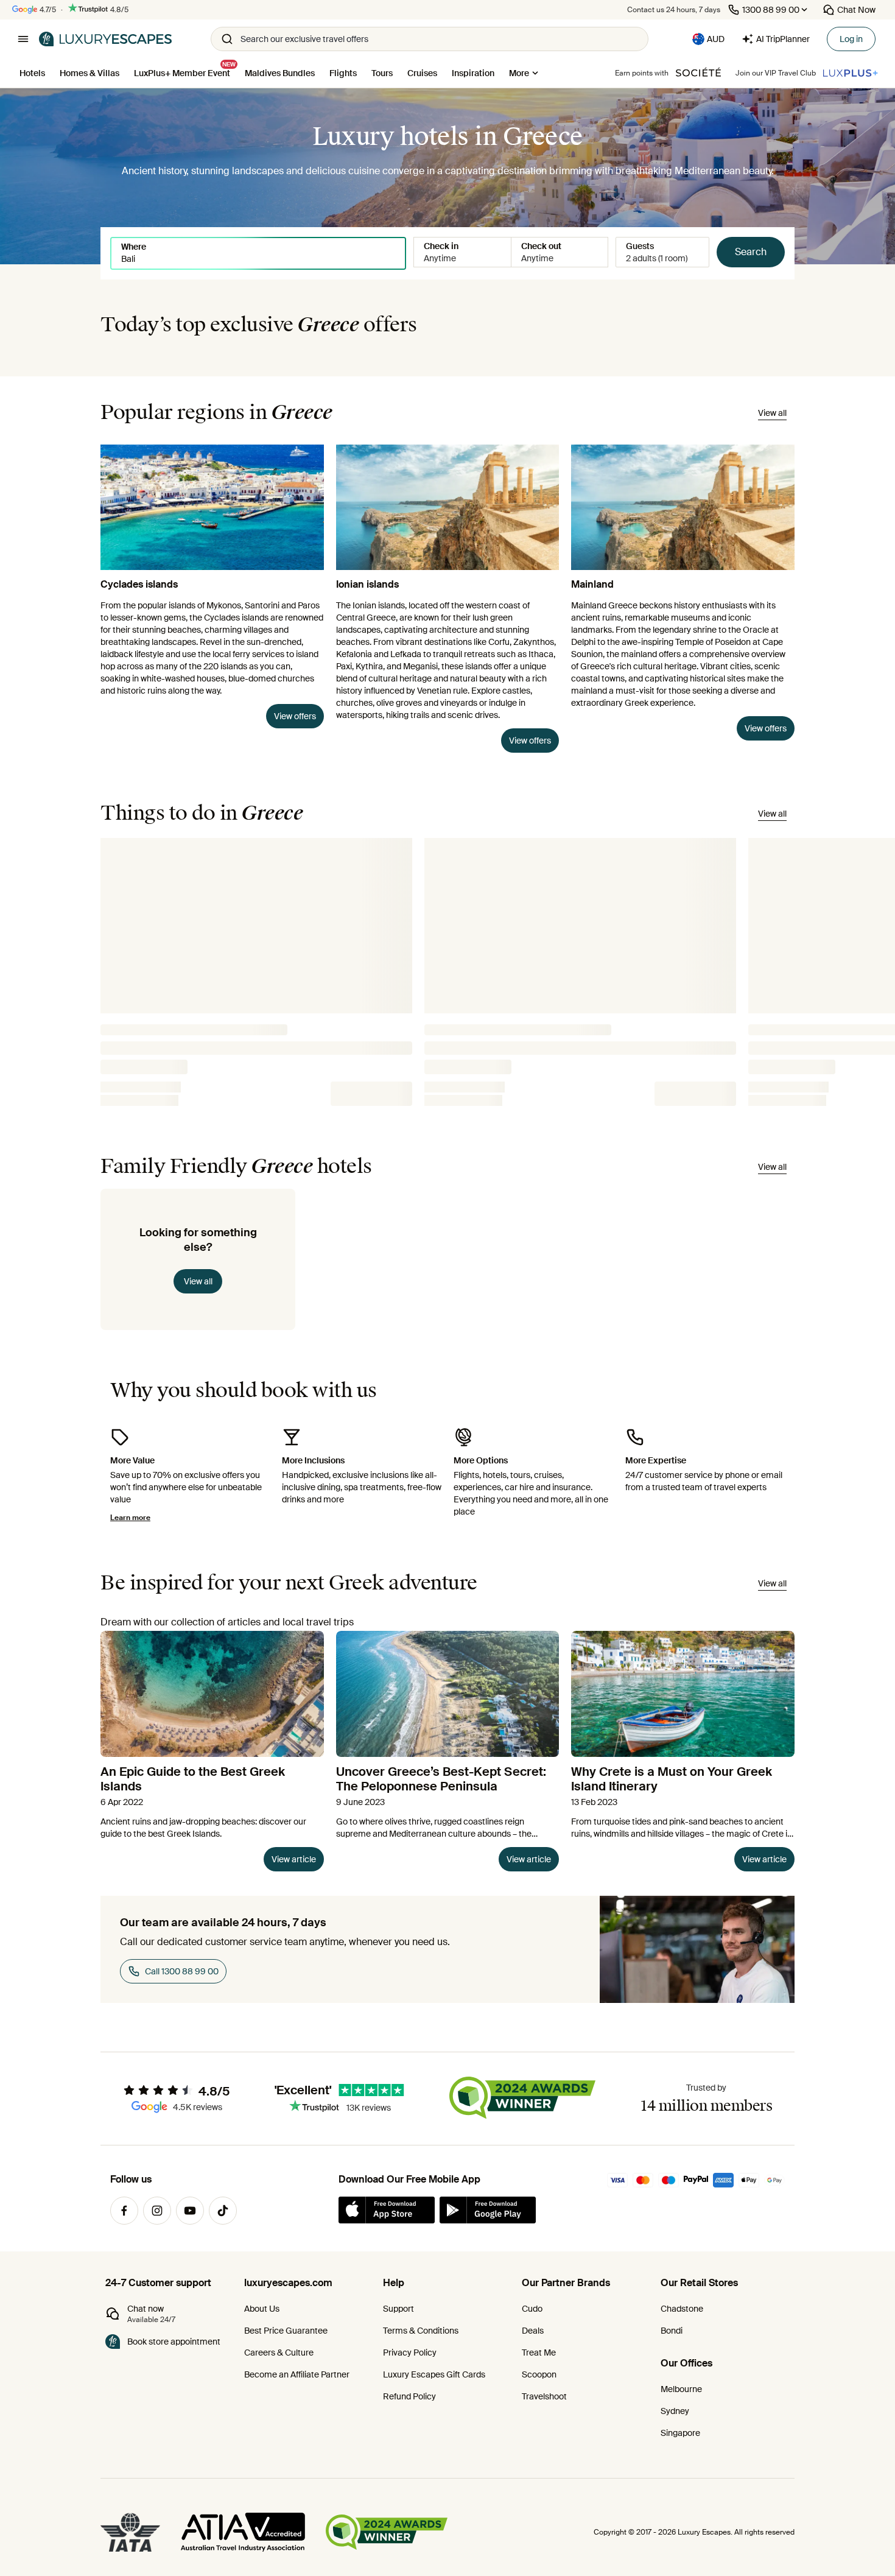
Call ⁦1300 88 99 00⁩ (182, 1971)
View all (198, 1281)
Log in (851, 39)
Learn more (130, 1518)
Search (751, 252)
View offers (295, 716)
